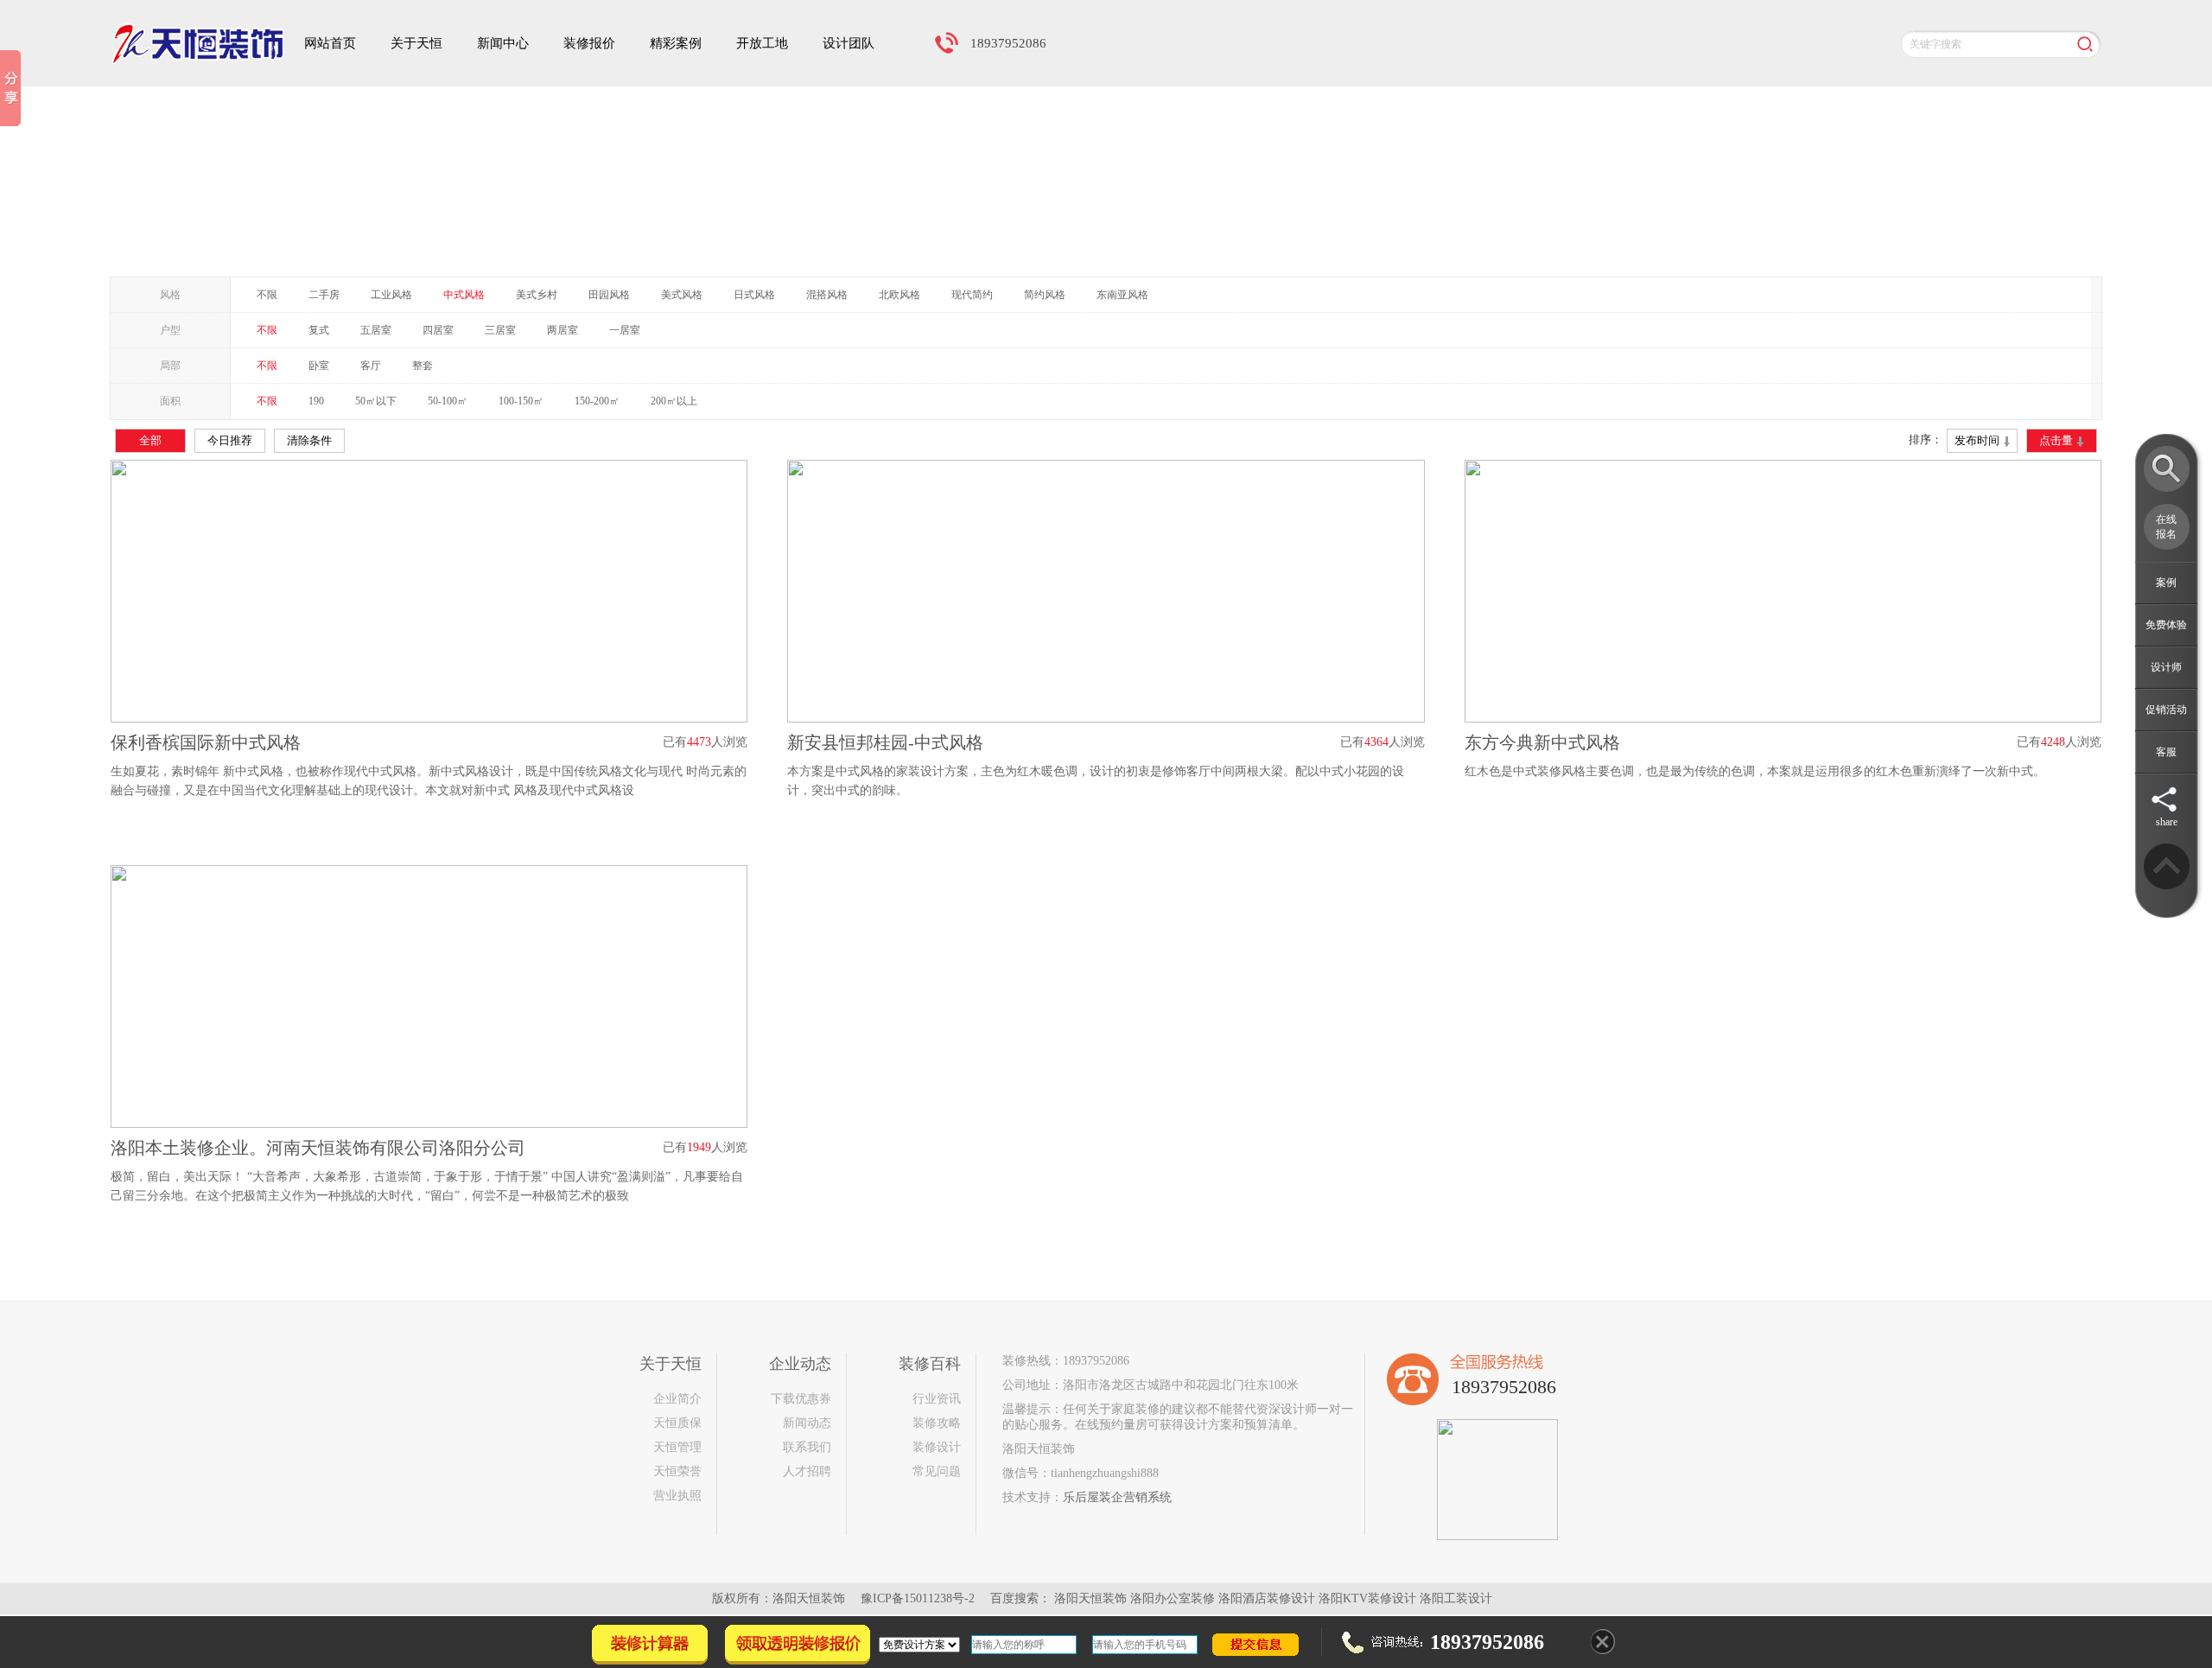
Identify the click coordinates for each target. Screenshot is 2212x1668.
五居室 (376, 330)
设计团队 (849, 43)
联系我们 (807, 1447)
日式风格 (754, 295)
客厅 (371, 366)
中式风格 (464, 295)
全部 (150, 440)
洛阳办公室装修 (1173, 1598)
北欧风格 (899, 295)
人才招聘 (807, 1471)
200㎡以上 (674, 401)
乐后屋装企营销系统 (1117, 1497)
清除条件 (309, 440)
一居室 (625, 330)
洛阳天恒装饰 (1090, 1598)
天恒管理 (677, 1447)
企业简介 (677, 1399)
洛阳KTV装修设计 (1367, 1598)
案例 (2166, 583)
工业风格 (391, 295)
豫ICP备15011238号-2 (918, 1598)
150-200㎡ (597, 401)
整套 (423, 366)
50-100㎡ (448, 401)
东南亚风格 (1122, 295)
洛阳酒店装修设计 (1267, 1598)
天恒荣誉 (677, 1471)
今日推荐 (230, 440)
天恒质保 (677, 1423)
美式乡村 (537, 295)
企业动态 (800, 1364)
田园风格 (609, 295)
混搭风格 (827, 295)
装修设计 (937, 1447)
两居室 (563, 330)
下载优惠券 (801, 1399)
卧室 (319, 366)
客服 (2166, 752)
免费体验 (2166, 625)
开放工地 (762, 43)
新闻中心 (503, 43)
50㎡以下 (376, 401)
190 (316, 401)
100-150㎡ (521, 401)
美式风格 (682, 295)
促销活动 (2166, 710)
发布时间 (1978, 440)
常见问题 (937, 1471)
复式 (319, 330)
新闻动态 (807, 1423)
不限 (267, 295)
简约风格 (1045, 295)
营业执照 (677, 1496)
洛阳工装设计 (1456, 1598)
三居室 (500, 330)
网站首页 (330, 43)
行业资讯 (937, 1399)
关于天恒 (416, 43)
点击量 (2057, 440)
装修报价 (589, 43)
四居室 (438, 330)
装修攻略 (937, 1423)
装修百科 (930, 1364)
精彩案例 (676, 43)
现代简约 (972, 295)
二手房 (324, 295)
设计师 (2166, 667)
